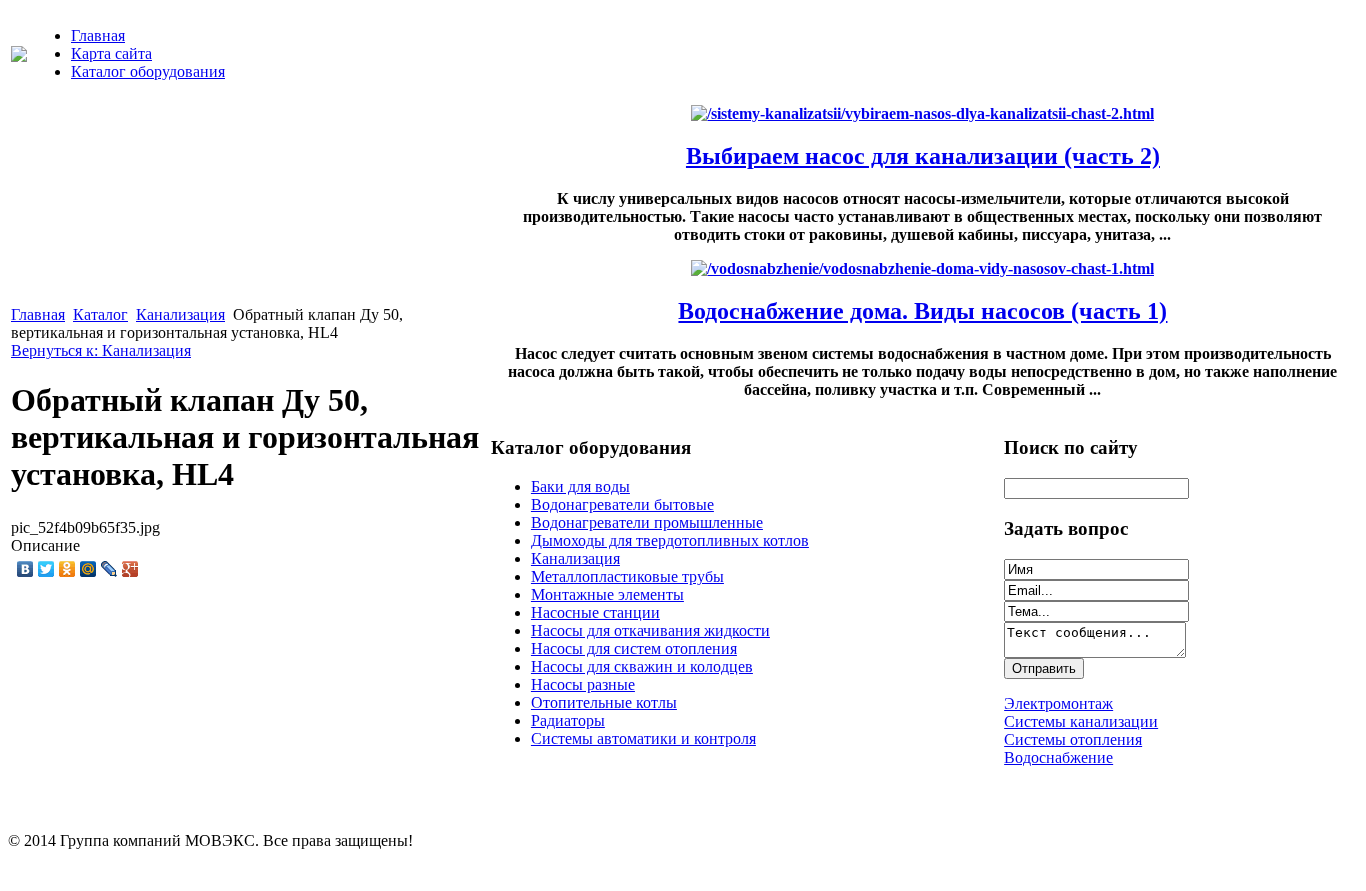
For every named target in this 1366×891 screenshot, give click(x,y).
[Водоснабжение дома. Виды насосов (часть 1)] (922, 268)
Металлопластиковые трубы (627, 576)
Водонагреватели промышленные (647, 522)
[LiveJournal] (109, 569)
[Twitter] (46, 569)
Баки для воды (580, 486)
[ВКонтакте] (25, 569)
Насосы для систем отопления (634, 648)
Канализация (180, 314)
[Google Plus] (130, 569)
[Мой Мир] (88, 569)
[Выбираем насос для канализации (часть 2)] (922, 113)
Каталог (100, 314)
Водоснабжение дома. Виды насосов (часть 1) (922, 311)
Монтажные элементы (607, 594)
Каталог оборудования (148, 71)
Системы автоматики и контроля (643, 738)
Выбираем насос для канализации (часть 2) (923, 156)
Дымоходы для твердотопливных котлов (670, 540)
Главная (98, 35)
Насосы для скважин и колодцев (642, 666)
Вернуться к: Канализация (101, 350)
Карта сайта (111, 53)
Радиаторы (568, 720)
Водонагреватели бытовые (622, 504)
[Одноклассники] (67, 569)
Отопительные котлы (604, 702)
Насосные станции (595, 612)
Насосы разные (583, 684)
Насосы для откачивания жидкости (650, 630)
